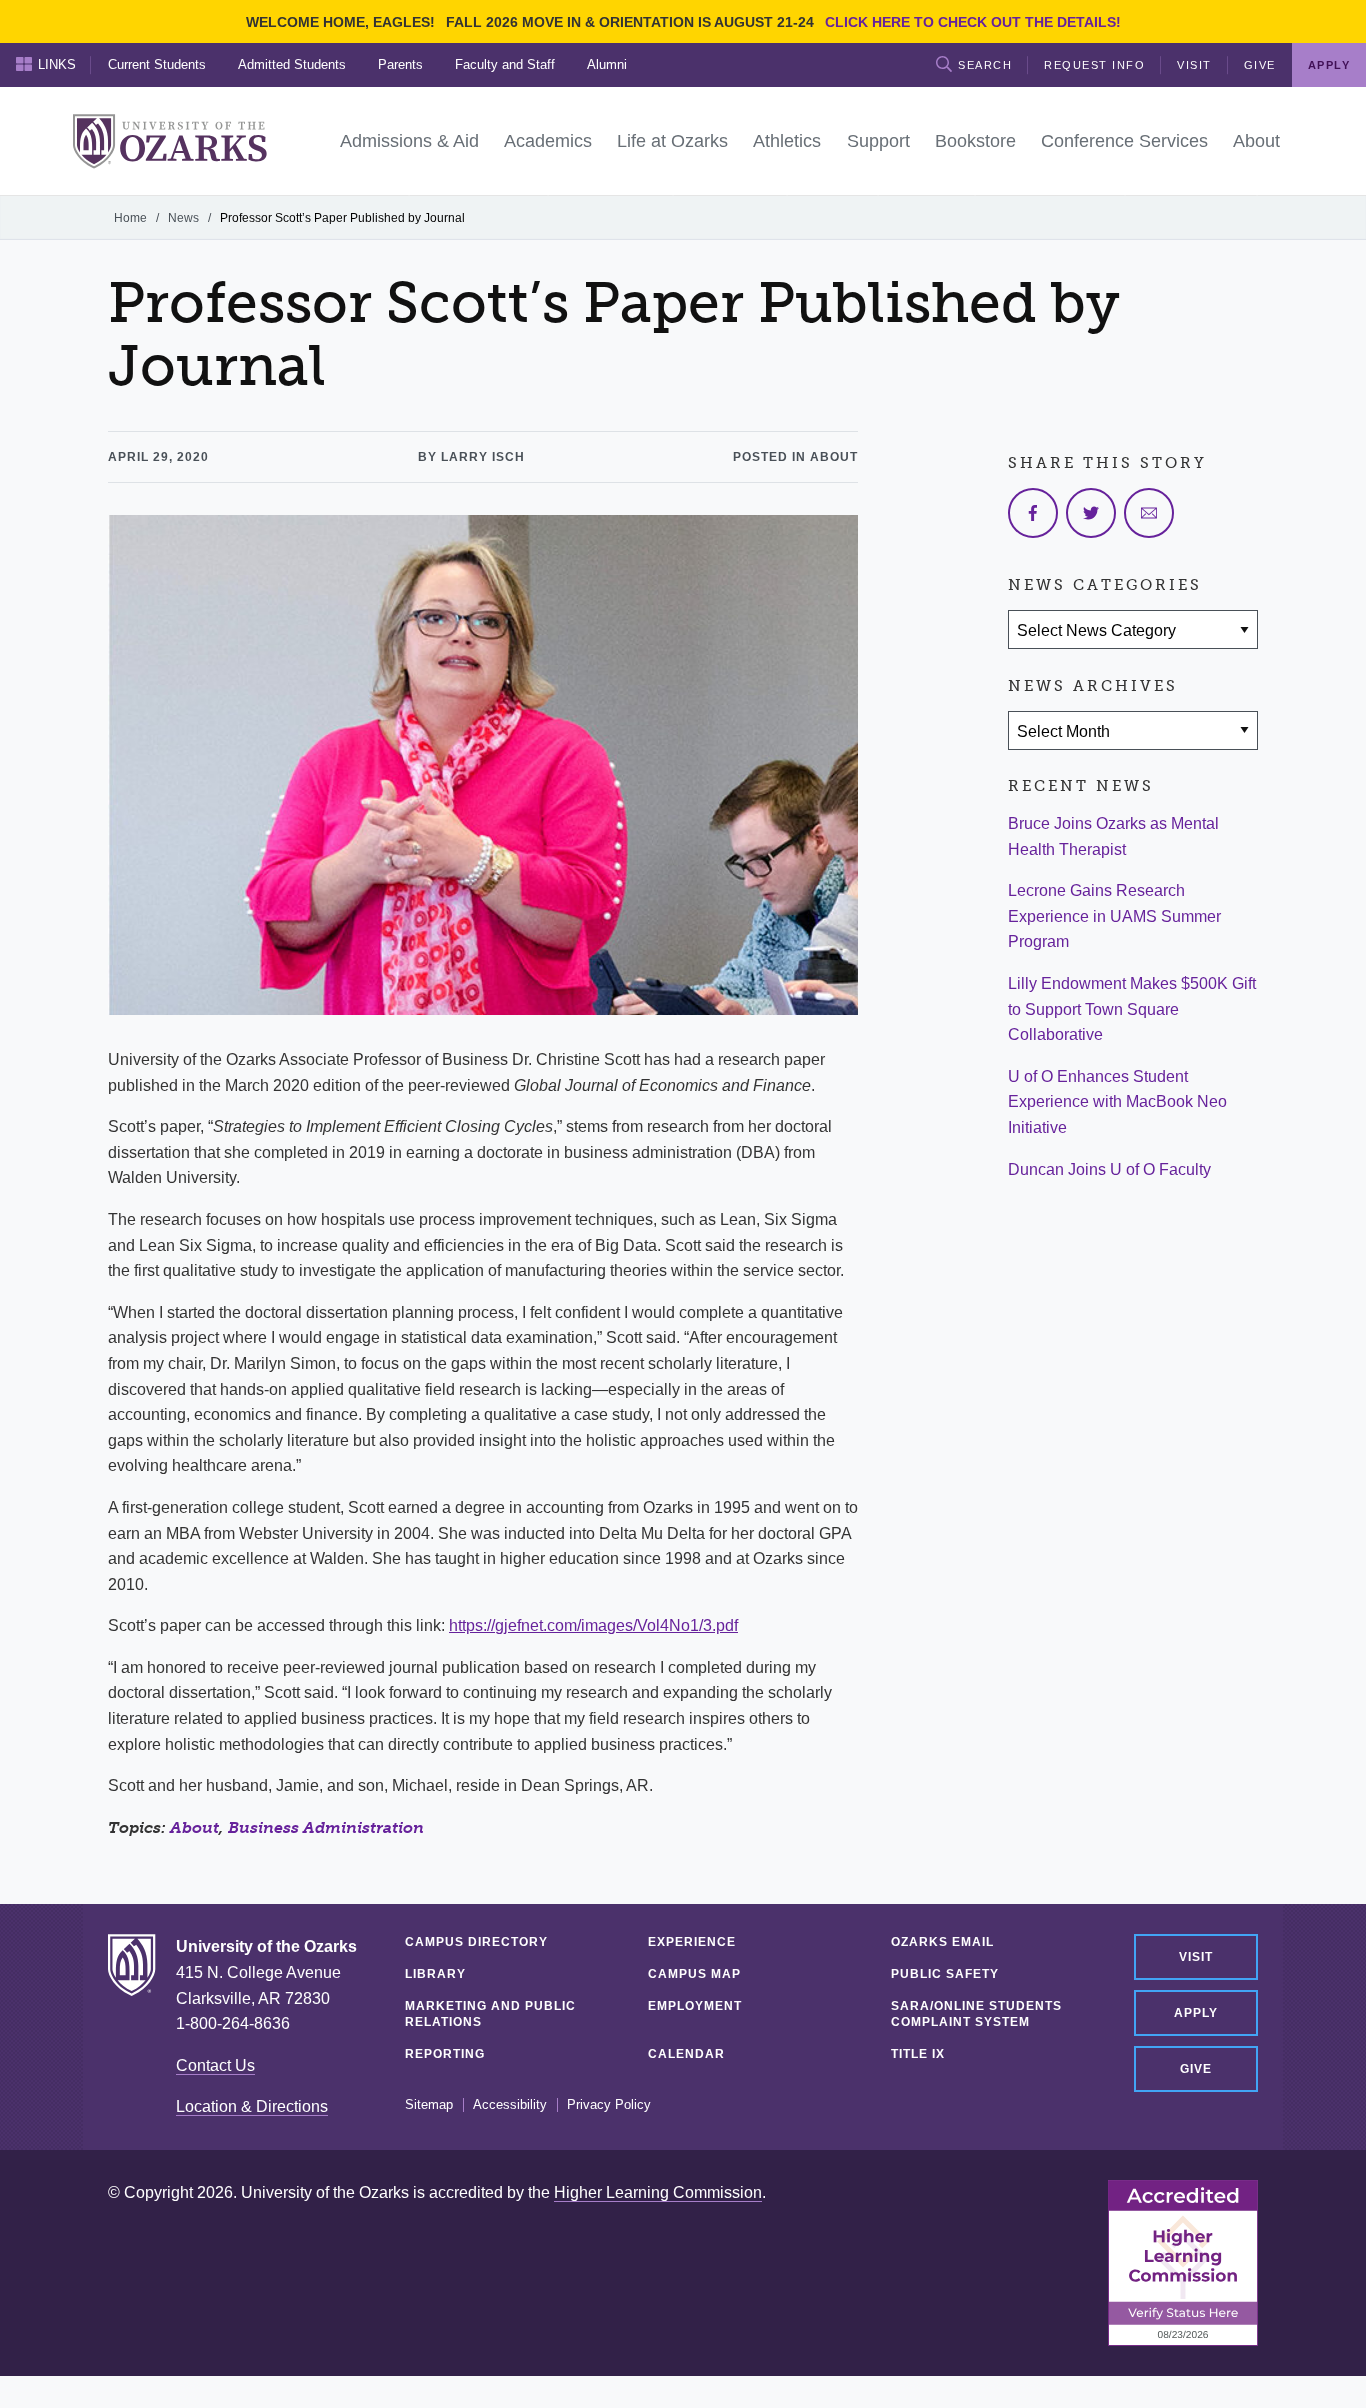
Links (57, 64)
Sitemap (429, 2105)
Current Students (157, 64)
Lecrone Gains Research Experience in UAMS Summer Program (1114, 916)
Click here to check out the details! (973, 22)
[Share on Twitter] (1091, 513)
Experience (692, 1942)
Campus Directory (476, 1942)
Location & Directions (252, 2106)
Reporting (445, 2054)
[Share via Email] (1149, 513)
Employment (695, 2006)
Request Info (1094, 65)
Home (130, 218)
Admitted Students (292, 64)
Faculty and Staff (505, 64)
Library (435, 1974)
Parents (400, 64)
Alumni (607, 64)
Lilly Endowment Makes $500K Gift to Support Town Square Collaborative (1132, 1009)
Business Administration (326, 1827)
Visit (1194, 65)
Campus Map (694, 1974)
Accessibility (510, 2105)
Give (1260, 65)
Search (985, 65)
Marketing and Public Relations (490, 2014)
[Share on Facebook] (1033, 513)
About (194, 1827)
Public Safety (945, 1974)
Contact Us (215, 2065)
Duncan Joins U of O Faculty (1109, 1169)
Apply (1196, 2013)
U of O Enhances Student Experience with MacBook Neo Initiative (1117, 1102)
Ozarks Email (942, 1942)
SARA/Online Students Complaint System (976, 2014)
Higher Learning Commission (658, 2192)
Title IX (918, 2054)
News (183, 218)
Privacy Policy (609, 2105)
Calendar (686, 2054)
